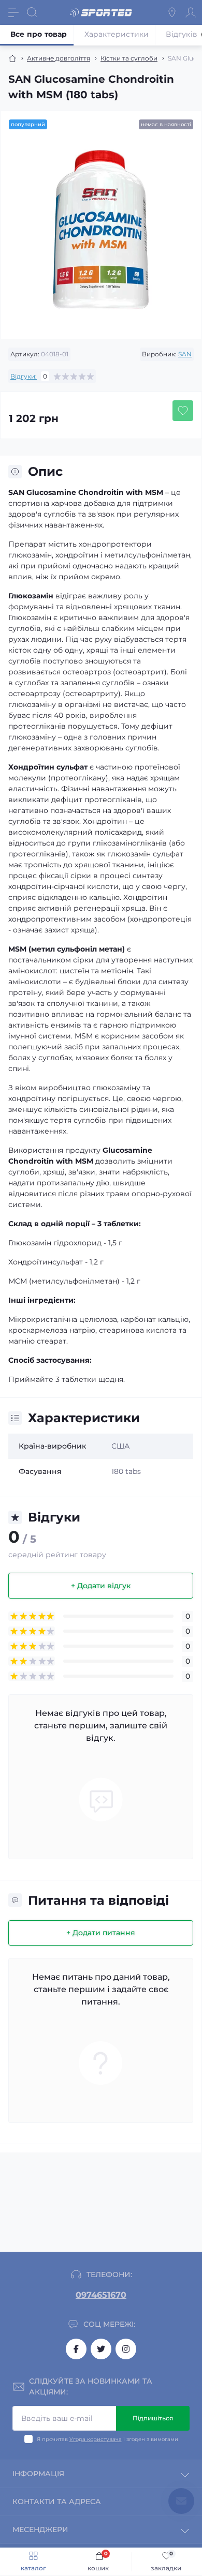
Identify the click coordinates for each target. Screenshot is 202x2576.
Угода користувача (96, 2439)
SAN (185, 354)
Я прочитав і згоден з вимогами (107, 2439)
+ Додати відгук (101, 1586)
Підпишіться (153, 2418)
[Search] (32, 12)
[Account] (191, 12)
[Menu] (13, 12)
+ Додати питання (101, 1933)
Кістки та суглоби (129, 58)
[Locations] (172, 12)
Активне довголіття (59, 58)
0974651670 (101, 2295)
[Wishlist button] (183, 411)
